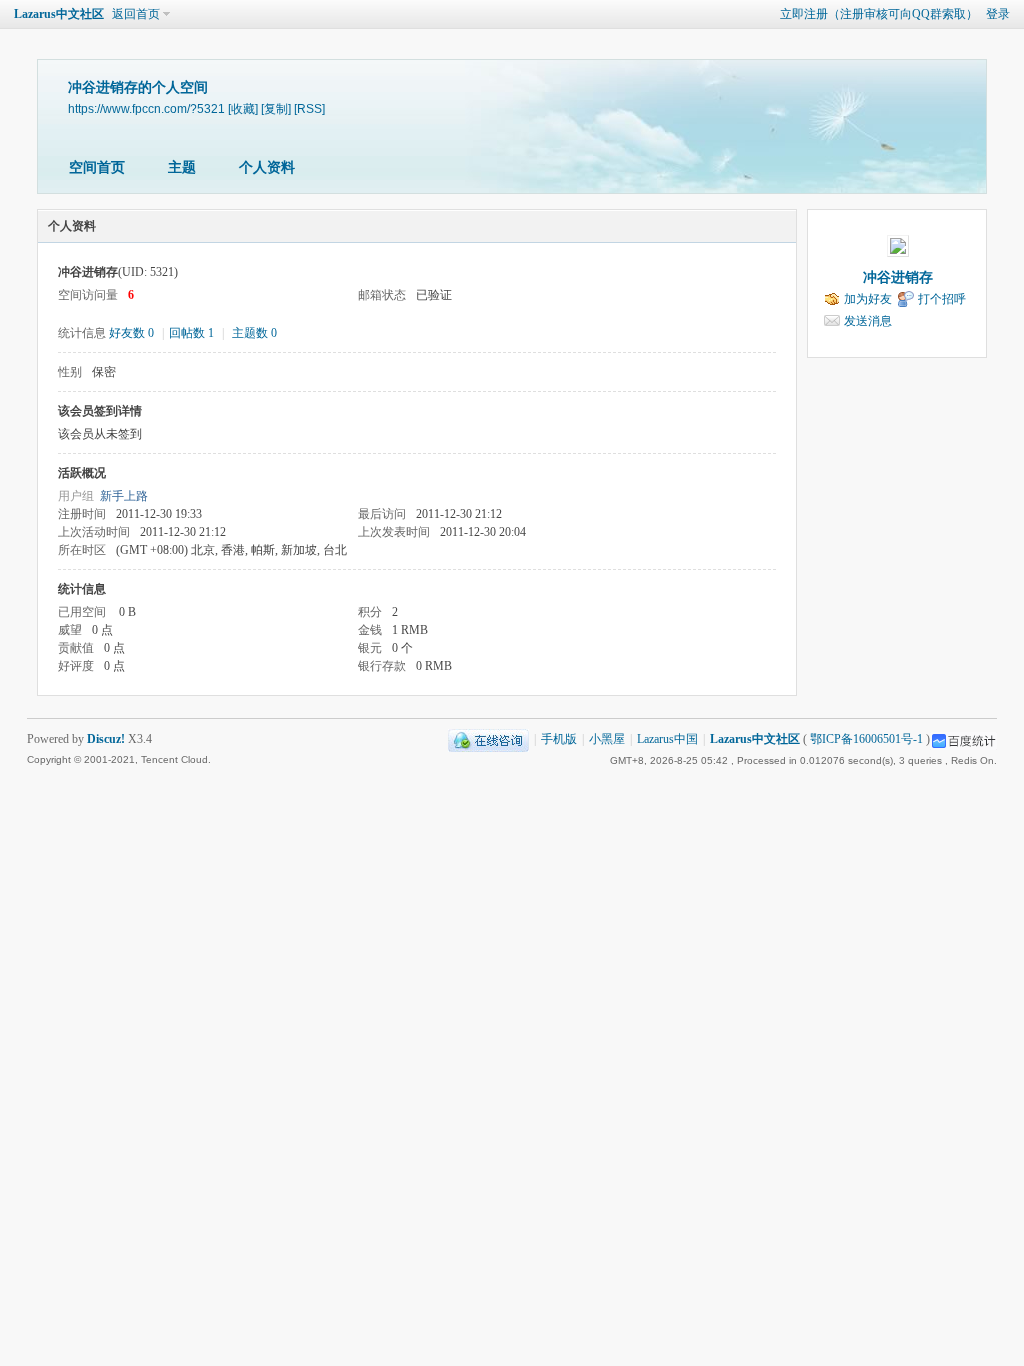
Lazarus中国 (667, 739)
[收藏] (243, 108)
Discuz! (106, 739)
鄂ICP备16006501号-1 (866, 739)
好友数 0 (131, 333)
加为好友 (868, 299)
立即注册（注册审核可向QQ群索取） (879, 14)
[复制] (276, 108)
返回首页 (136, 14)
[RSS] (309, 108)
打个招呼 (942, 299)
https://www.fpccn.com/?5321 (146, 108)
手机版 (559, 739)
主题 (182, 167)
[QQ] (488, 739)
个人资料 (267, 167)
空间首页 (97, 167)
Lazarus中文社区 (59, 14)
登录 (998, 14)
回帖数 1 (191, 333)
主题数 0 (254, 333)
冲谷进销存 (898, 277)
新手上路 (124, 496)
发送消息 (868, 321)
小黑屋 (607, 739)
